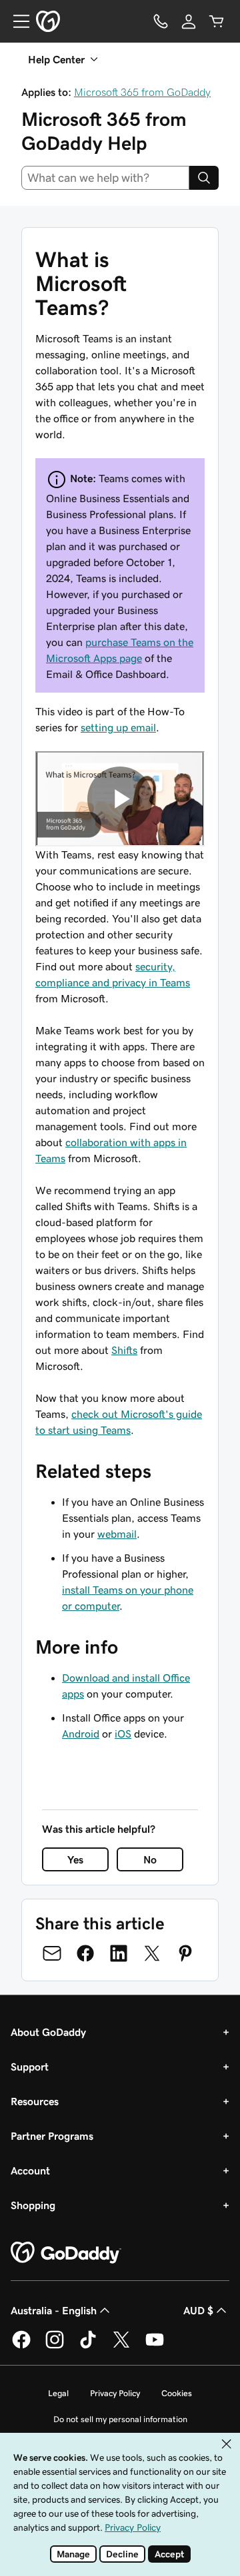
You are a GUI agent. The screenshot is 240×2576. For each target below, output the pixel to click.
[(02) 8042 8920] (161, 21)
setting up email (118, 727)
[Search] (204, 178)
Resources (35, 2101)
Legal (58, 2393)
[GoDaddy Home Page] (66, 2253)
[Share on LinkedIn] (119, 1953)
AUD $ (198, 2310)
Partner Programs (52, 2136)
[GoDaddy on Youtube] (155, 2346)
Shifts (124, 1350)
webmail (117, 1534)
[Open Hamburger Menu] (16, 21)
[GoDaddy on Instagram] (55, 2346)
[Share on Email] (52, 1953)
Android (81, 1734)
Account (30, 2170)
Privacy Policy (115, 2393)
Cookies (177, 2393)
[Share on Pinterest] (185, 1953)
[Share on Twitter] (152, 1953)
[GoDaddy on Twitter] (121, 2346)
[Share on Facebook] (85, 1953)
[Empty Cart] (217, 21)
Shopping (33, 2205)
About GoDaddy (48, 2032)
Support (30, 2067)
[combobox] (105, 178)
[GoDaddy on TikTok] (88, 2346)
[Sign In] (189, 21)
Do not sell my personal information (120, 2419)
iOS (123, 1734)
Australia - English (54, 2310)
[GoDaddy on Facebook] (21, 2346)
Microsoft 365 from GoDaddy (142, 92)
